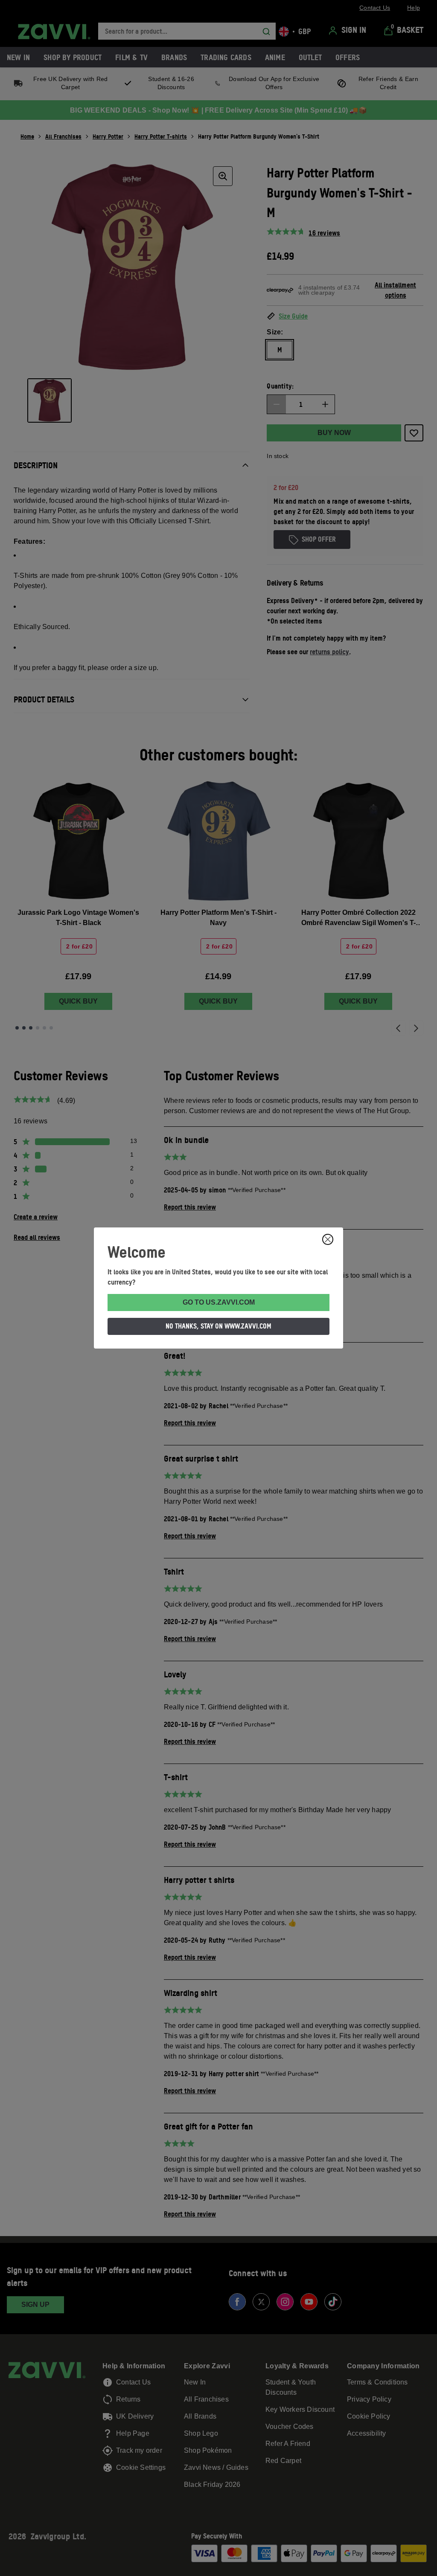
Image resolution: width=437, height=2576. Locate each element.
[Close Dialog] (328, 1239)
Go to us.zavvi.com (219, 1302)
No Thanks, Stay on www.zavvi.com (218, 1326)
